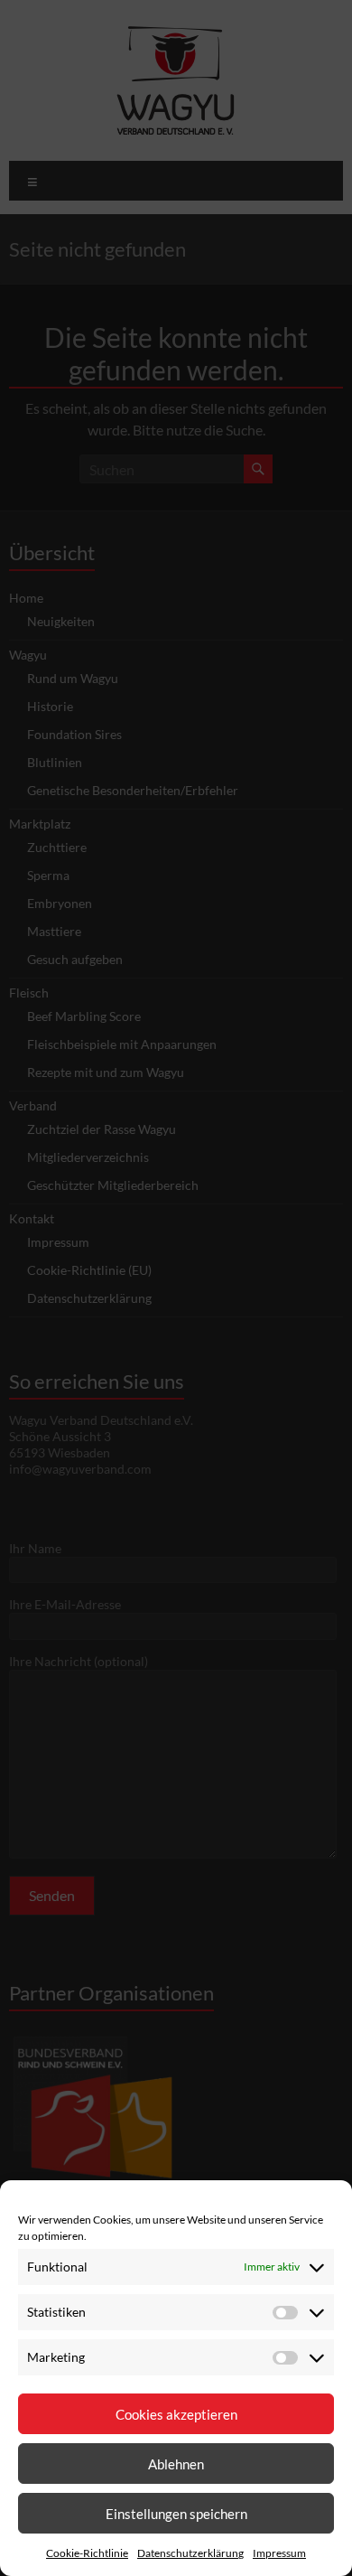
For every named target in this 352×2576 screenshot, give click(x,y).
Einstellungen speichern (176, 2514)
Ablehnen (176, 2464)
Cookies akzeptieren (176, 2414)
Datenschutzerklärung (190, 2553)
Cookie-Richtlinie (87, 2553)
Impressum (279, 2553)
